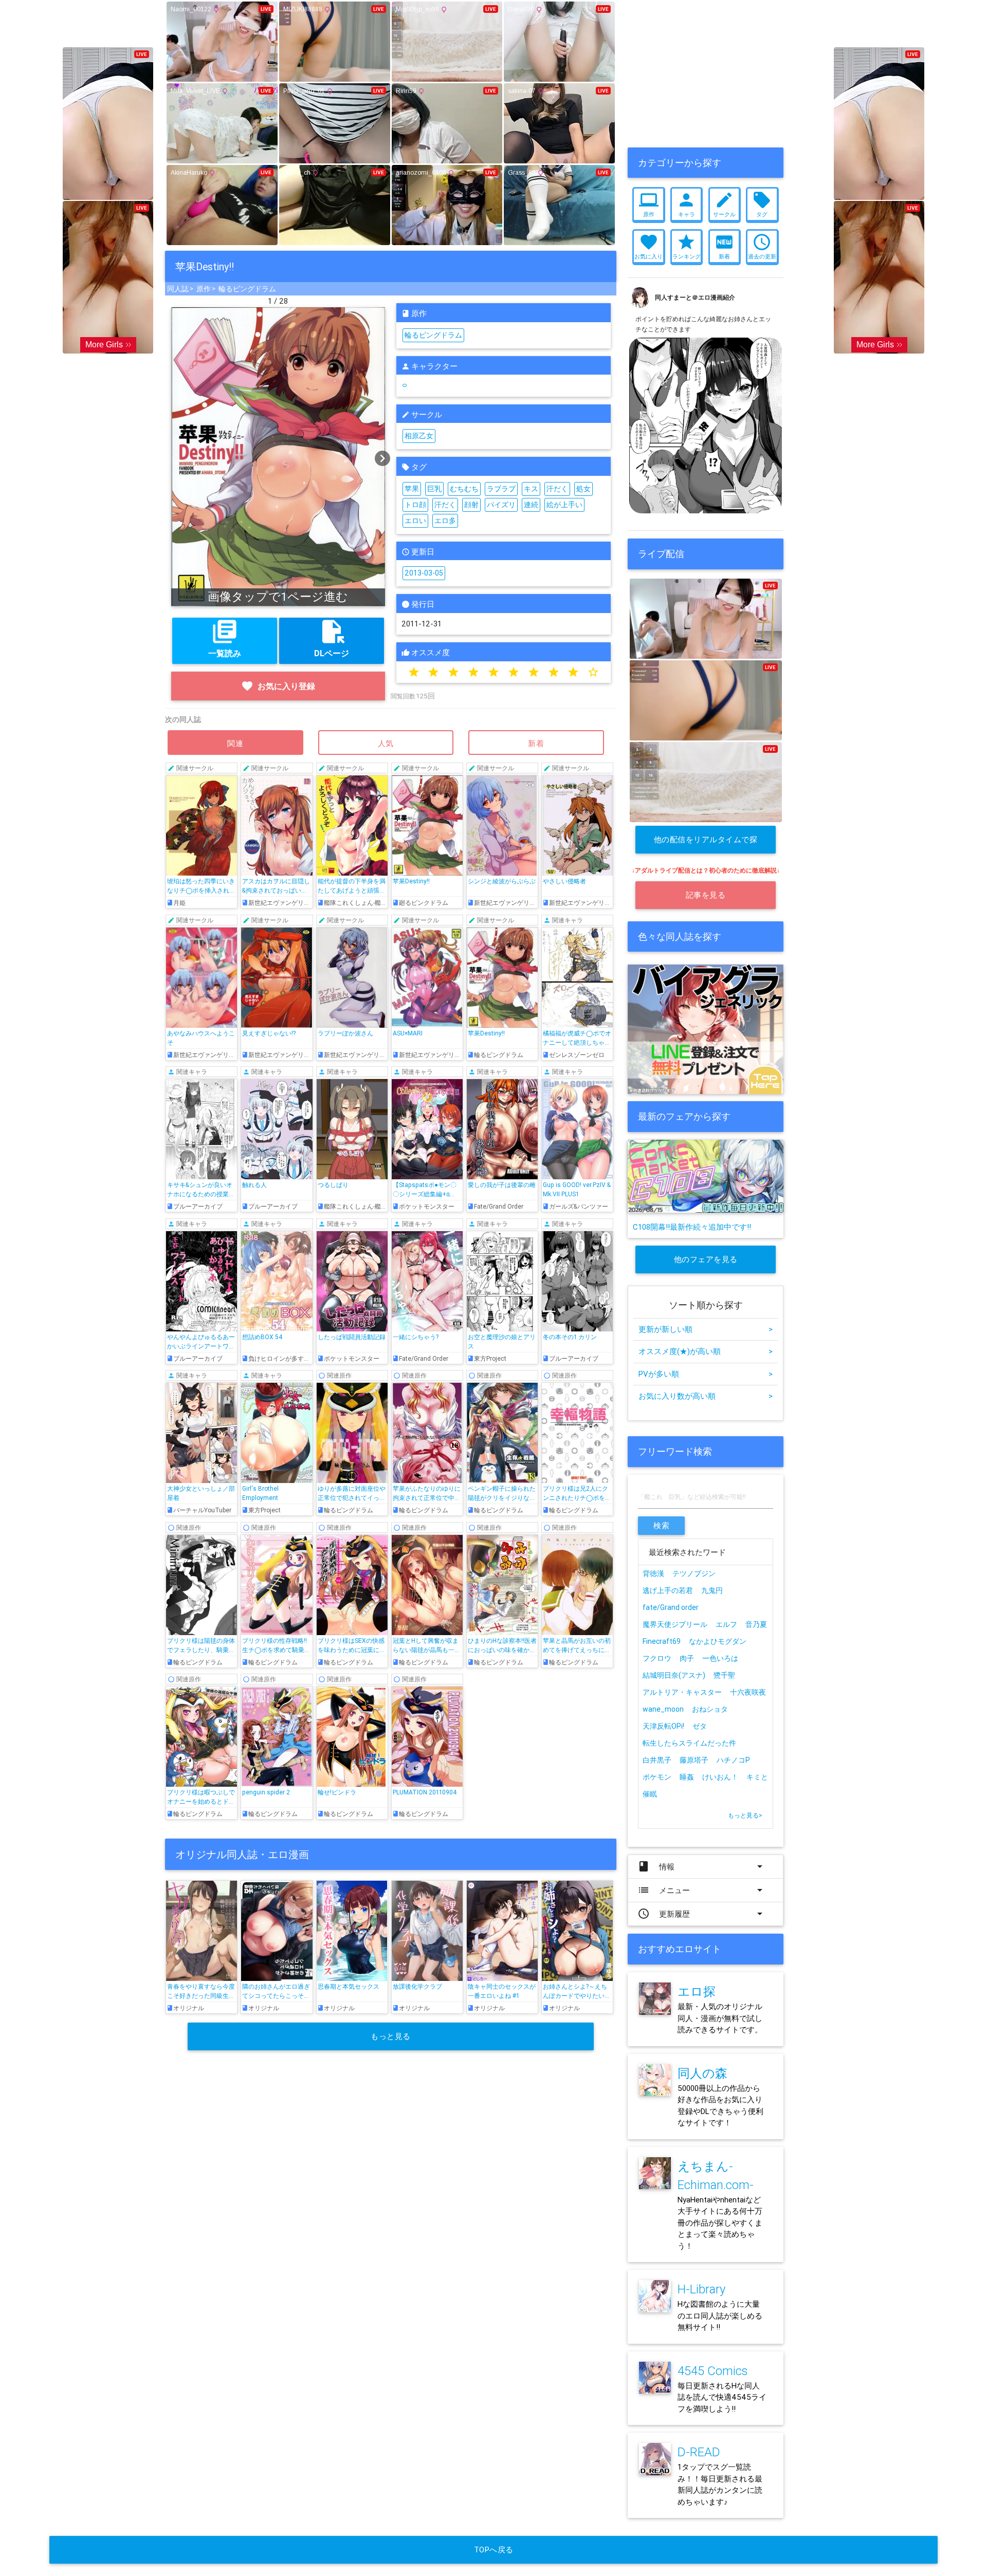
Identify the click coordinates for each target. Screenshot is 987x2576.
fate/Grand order (671, 1607)
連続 (531, 505)
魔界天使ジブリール (675, 1624)
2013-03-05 (424, 573)
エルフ (726, 1624)
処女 (583, 489)
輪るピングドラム (247, 289)
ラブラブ (501, 489)
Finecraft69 (662, 1641)
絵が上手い (564, 505)
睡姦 (687, 1777)
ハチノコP (733, 1760)
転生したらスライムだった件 (689, 1743)
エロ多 (445, 521)
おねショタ (710, 1709)
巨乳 (434, 489)
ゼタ (700, 1726)
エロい (415, 521)
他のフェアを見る (706, 1259)
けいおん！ (720, 1777)
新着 (536, 743)
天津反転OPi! (663, 1726)
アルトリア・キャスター (682, 1692)
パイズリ (501, 505)
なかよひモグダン (718, 1641)
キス (531, 489)
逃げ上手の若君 (668, 1590)
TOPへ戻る (494, 2550)
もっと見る (391, 2036)
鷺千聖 (724, 1675)
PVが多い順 (706, 1374)
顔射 (471, 505)
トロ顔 (415, 505)
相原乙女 (419, 436)
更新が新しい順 (706, 1329)
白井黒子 (657, 1760)
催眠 (650, 1794)
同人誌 (178, 289)
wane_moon (663, 1709)
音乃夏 (756, 1624)
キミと (757, 1777)
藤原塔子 (694, 1760)
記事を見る (706, 895)
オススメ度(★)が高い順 (706, 1351)
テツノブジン (694, 1573)
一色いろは (720, 1658)
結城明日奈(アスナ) (674, 1675)
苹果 (412, 489)
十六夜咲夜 (748, 1692)
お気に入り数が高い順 (706, 1396)
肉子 (687, 1658)
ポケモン (657, 1777)
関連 (235, 743)
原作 (204, 289)
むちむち (464, 489)
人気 (386, 743)
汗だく (557, 489)
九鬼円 (712, 1590)
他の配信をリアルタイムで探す (706, 844)
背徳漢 (653, 1573)
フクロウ (657, 1658)
